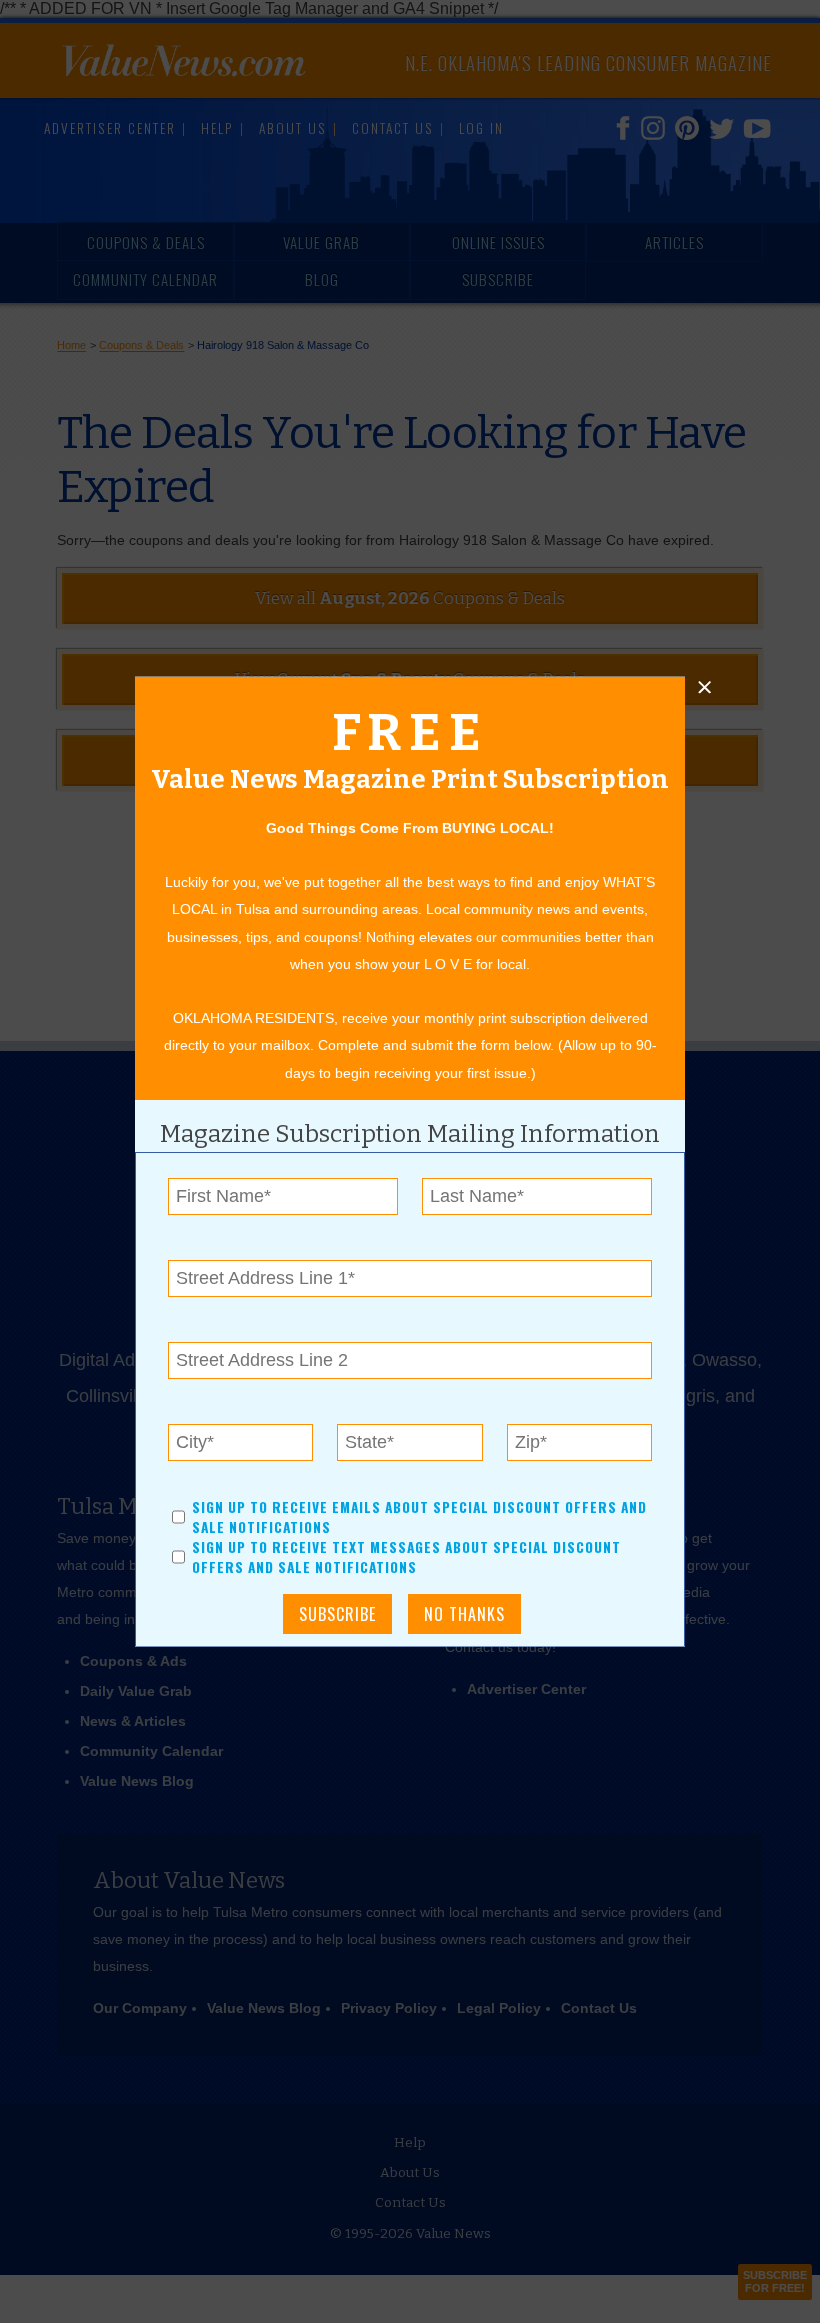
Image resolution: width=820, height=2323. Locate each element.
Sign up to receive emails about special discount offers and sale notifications (419, 1516)
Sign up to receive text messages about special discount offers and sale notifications (406, 1557)
